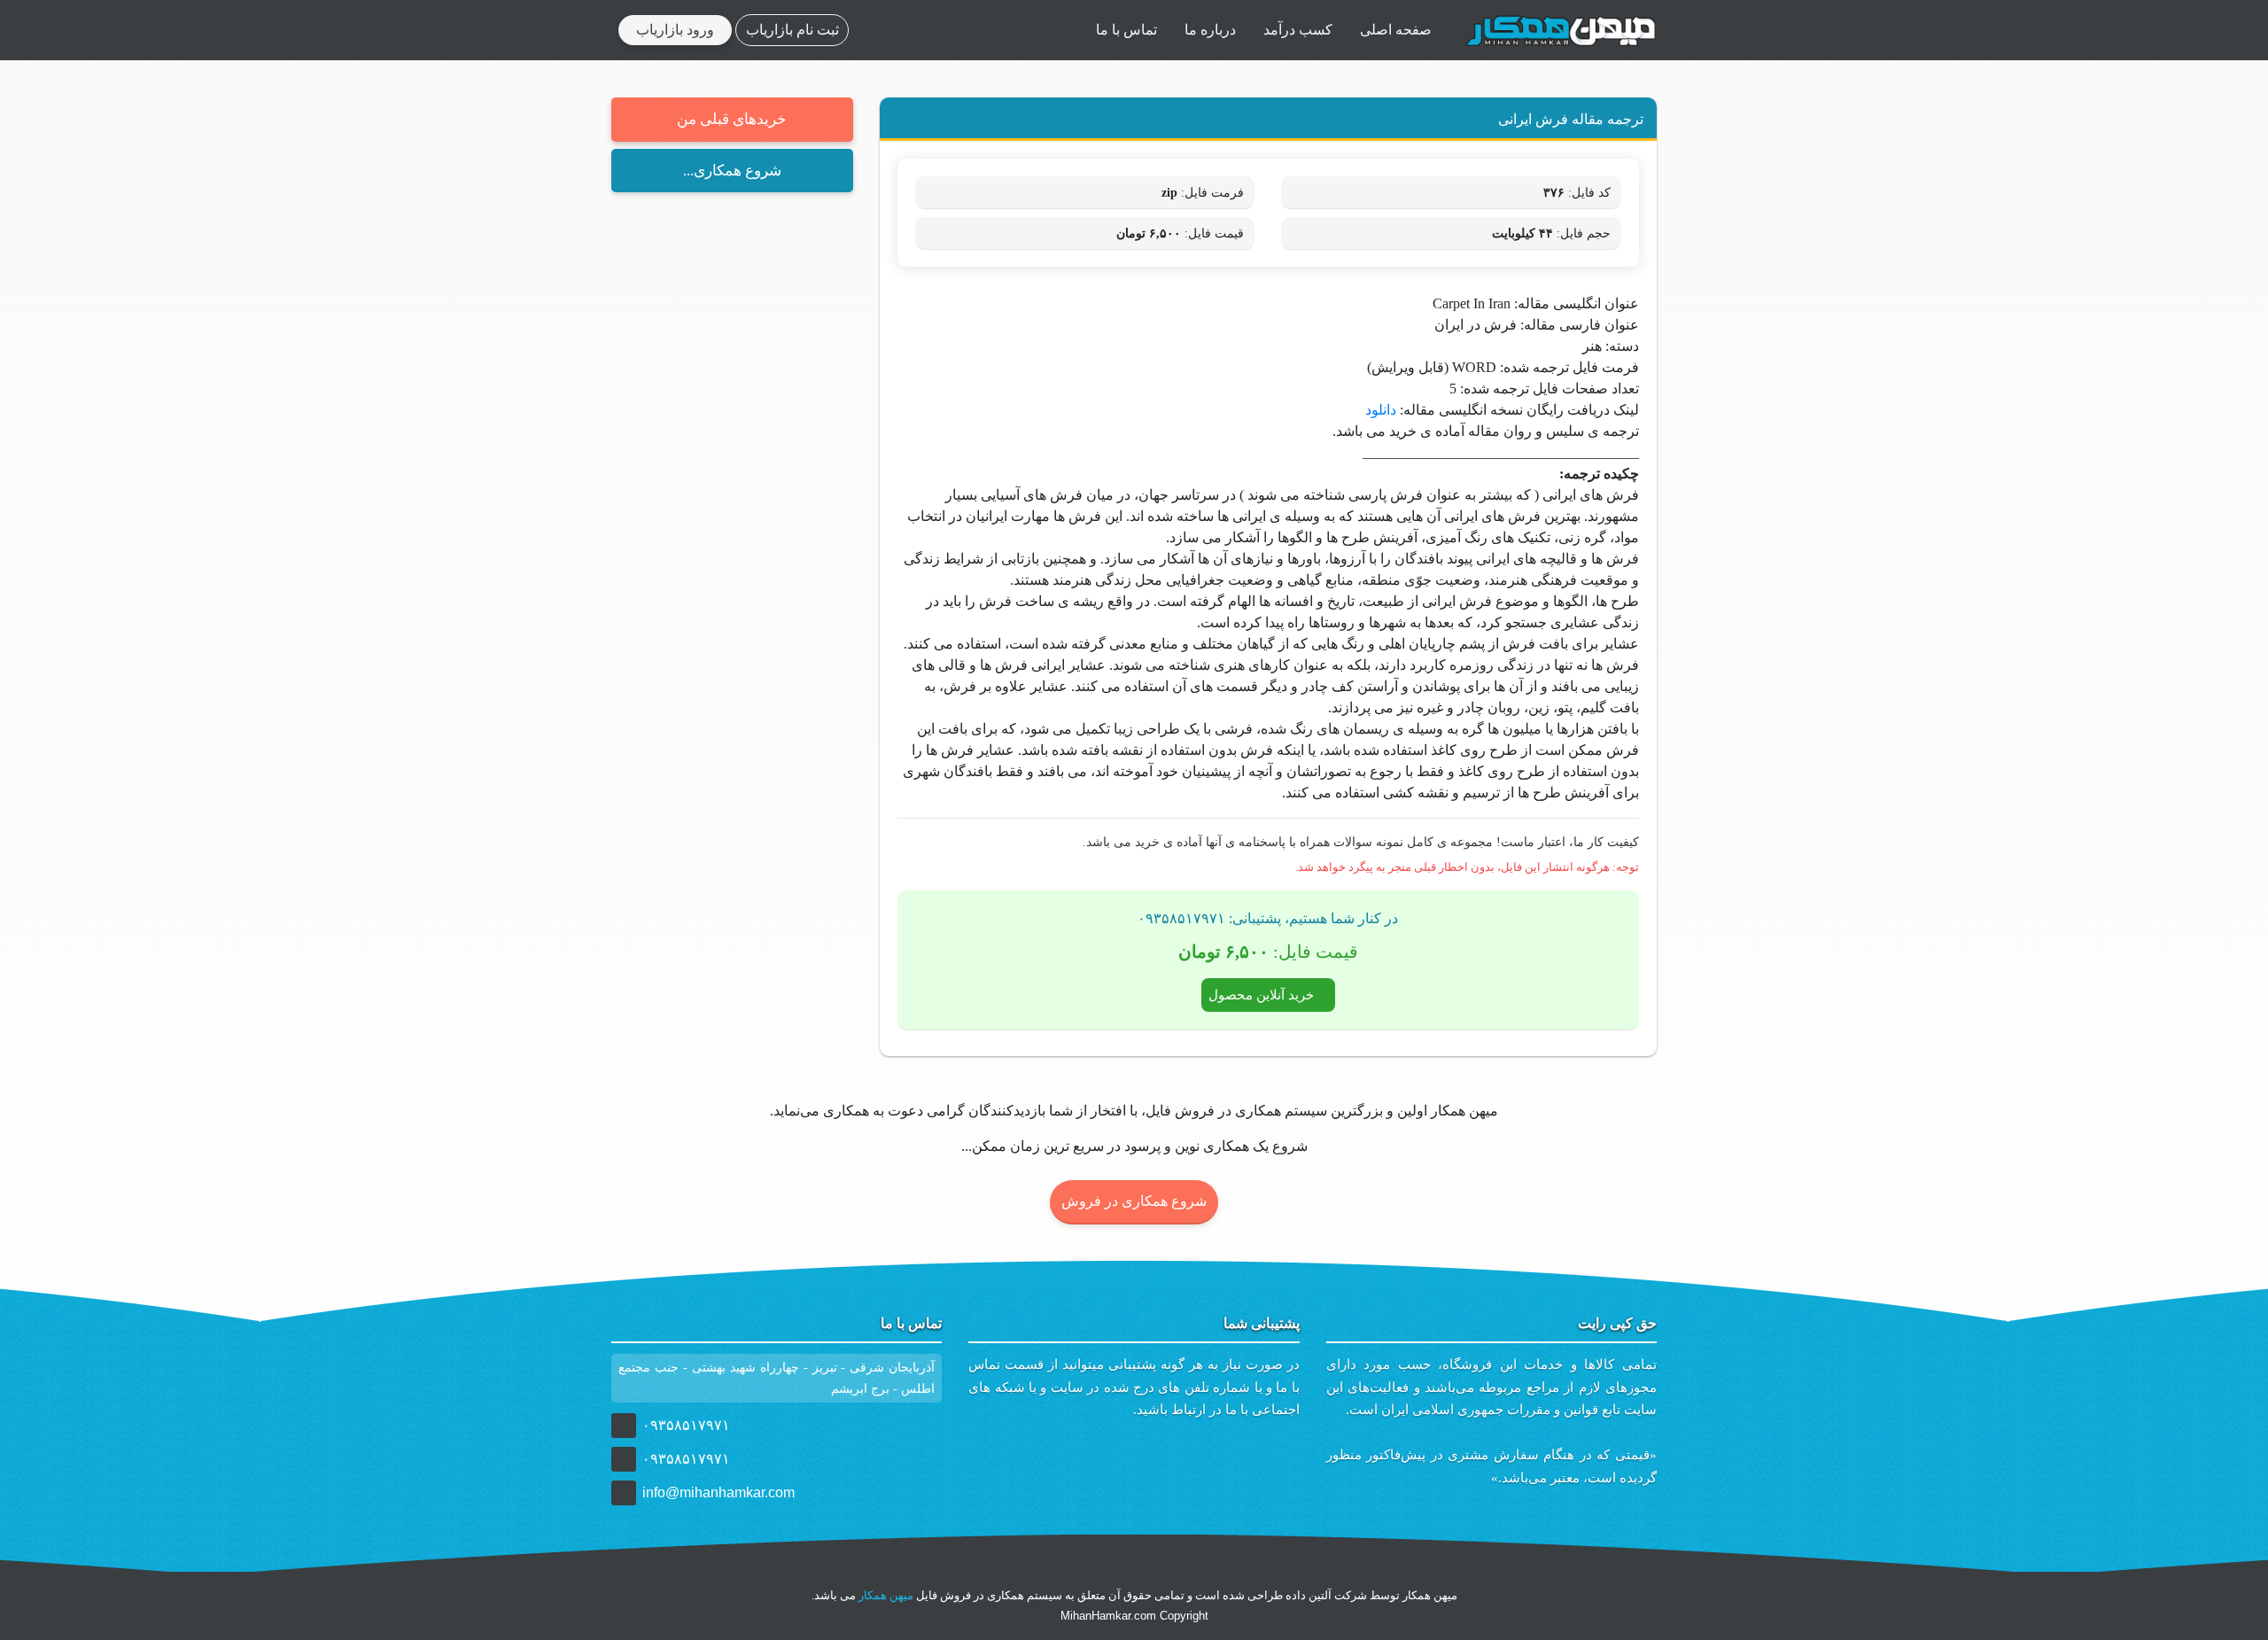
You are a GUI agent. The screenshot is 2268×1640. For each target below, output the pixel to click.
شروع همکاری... (732, 171)
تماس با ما (1126, 30)
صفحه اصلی (1396, 30)
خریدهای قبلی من (732, 119)
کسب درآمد (1298, 30)
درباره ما (1210, 30)
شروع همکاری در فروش (1134, 1201)
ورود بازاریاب (675, 30)
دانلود (1381, 410)
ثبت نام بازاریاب (792, 30)
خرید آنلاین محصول (1263, 995)
